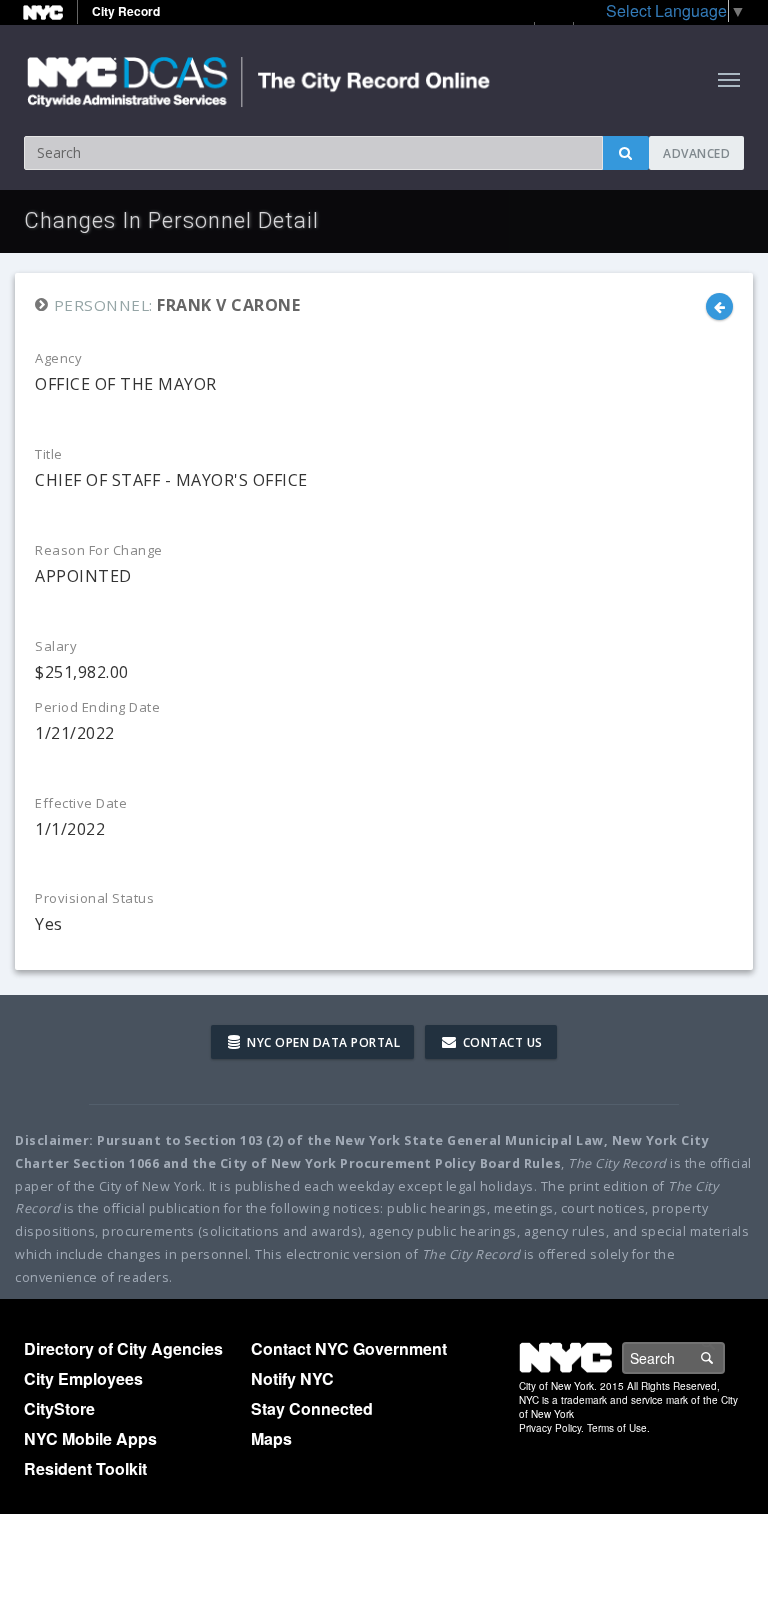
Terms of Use (617, 1428)
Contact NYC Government (349, 1348)
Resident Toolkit (85, 1468)
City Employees (83, 1378)
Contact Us (501, 1042)
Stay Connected (312, 1408)
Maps (271, 1438)
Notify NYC (292, 1378)
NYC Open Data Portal (322, 1042)
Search (724, 1357)
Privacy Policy (550, 1428)
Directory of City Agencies (123, 1348)
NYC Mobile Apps (90, 1438)
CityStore (59, 1408)
